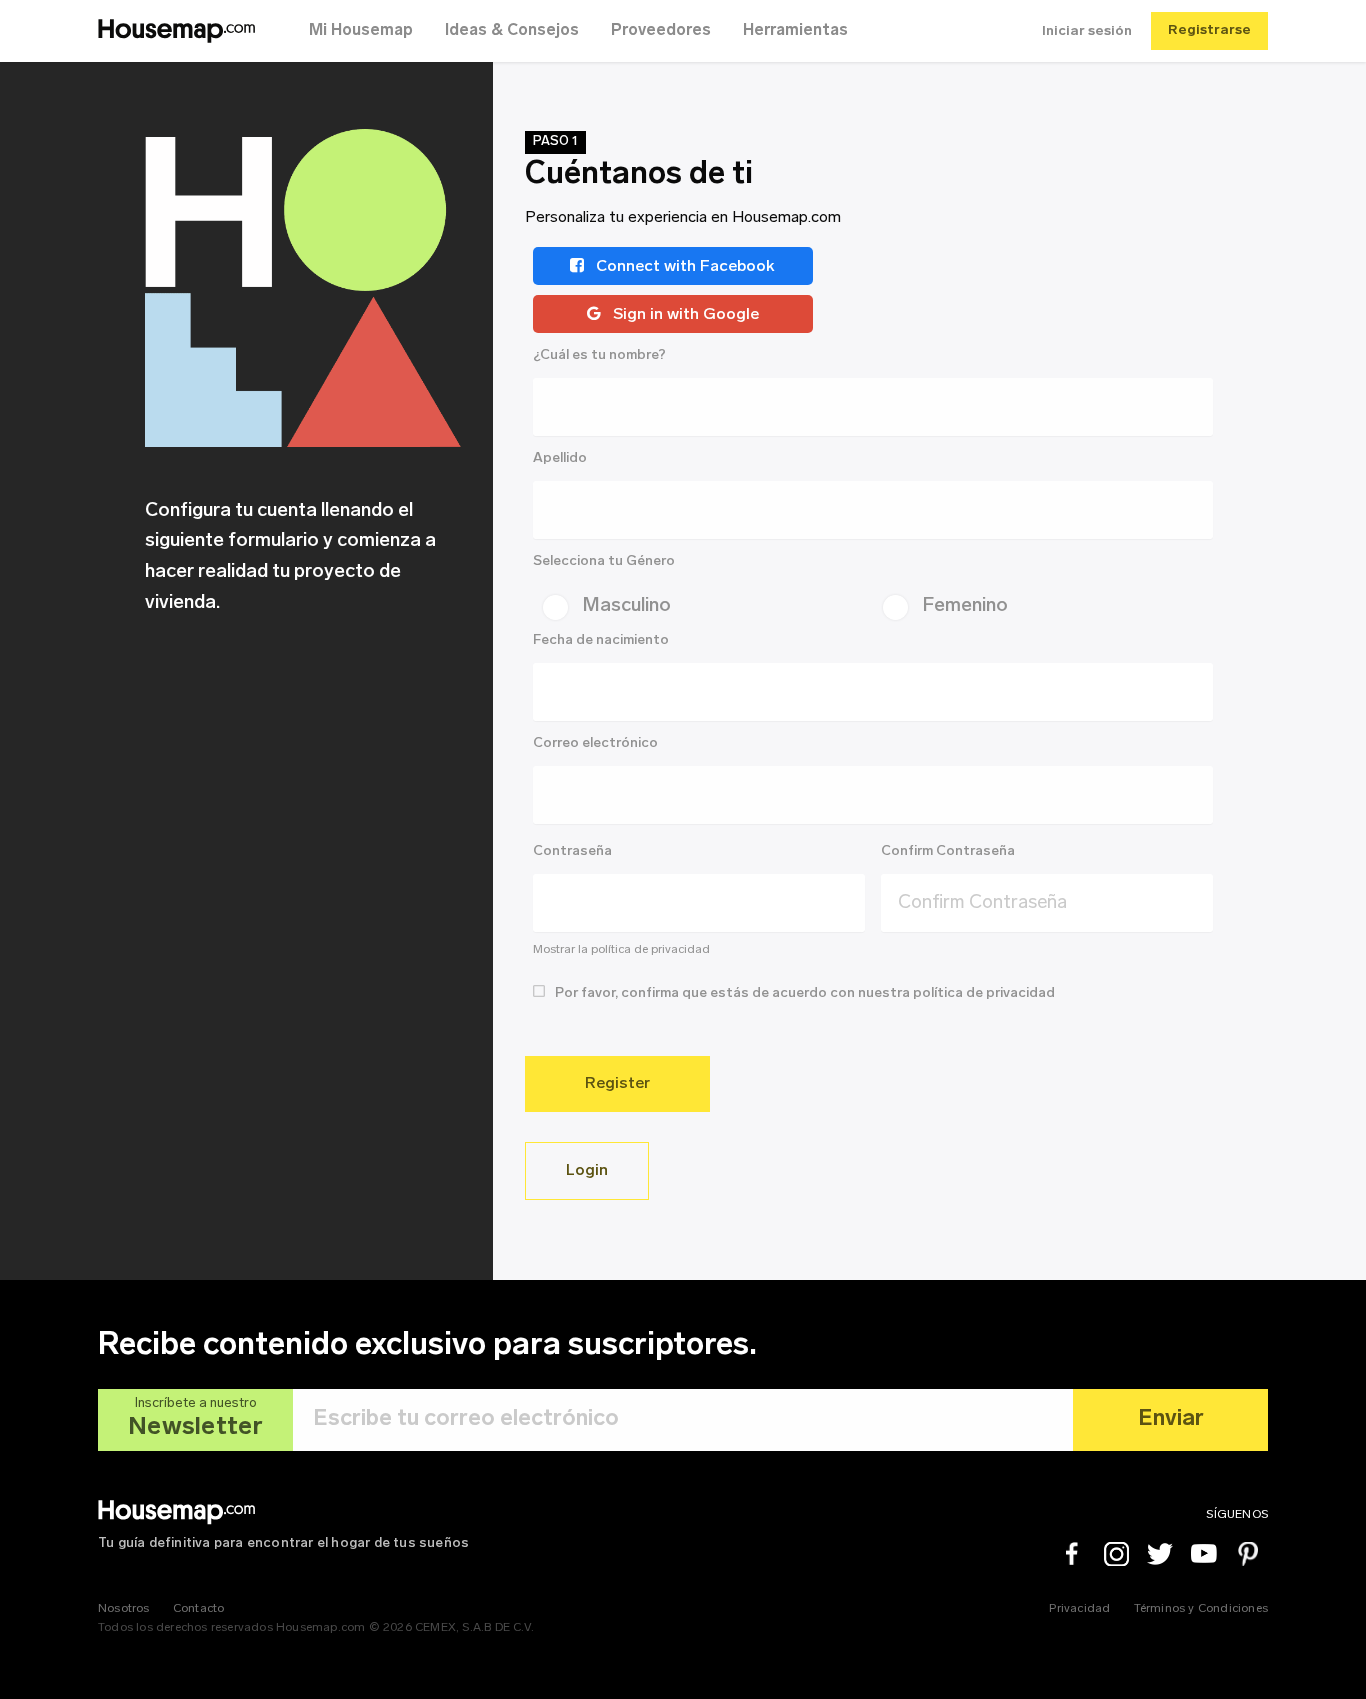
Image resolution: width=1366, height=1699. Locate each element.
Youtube (1204, 1554)
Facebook (1072, 1554)
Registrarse (1209, 30)
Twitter (1160, 1554)
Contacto (199, 1609)
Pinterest (1248, 1554)
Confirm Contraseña (948, 851)
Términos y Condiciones (1201, 1609)
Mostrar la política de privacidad (621, 950)
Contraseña (572, 851)
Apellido (560, 458)
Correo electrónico (595, 743)
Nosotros (124, 1609)
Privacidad (1079, 1609)
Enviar (1171, 1419)
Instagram (1116, 1554)
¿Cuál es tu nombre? (599, 355)
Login (587, 1171)
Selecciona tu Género (604, 561)
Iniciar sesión (1087, 31)
